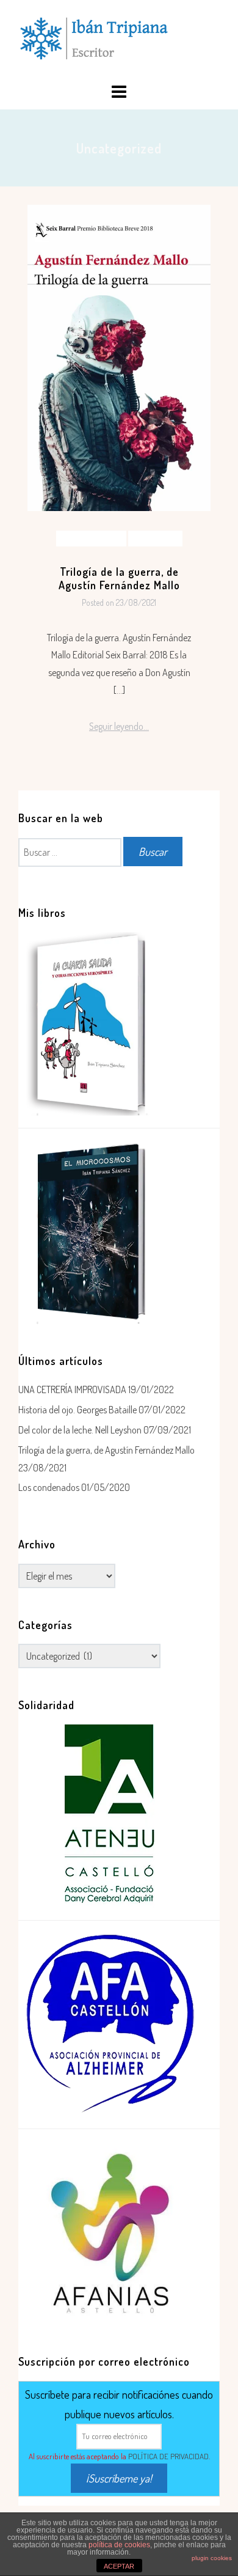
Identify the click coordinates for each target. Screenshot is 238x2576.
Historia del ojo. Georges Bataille (78, 1410)
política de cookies (119, 2545)
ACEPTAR (119, 2566)
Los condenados (49, 1487)
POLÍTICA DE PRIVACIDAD (168, 2456)
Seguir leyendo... (119, 726)
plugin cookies (212, 2558)
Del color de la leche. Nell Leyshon (80, 1430)
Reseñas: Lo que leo (91, 538)
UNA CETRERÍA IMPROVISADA (72, 1389)
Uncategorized (155, 538)
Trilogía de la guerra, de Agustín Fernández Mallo (119, 578)
